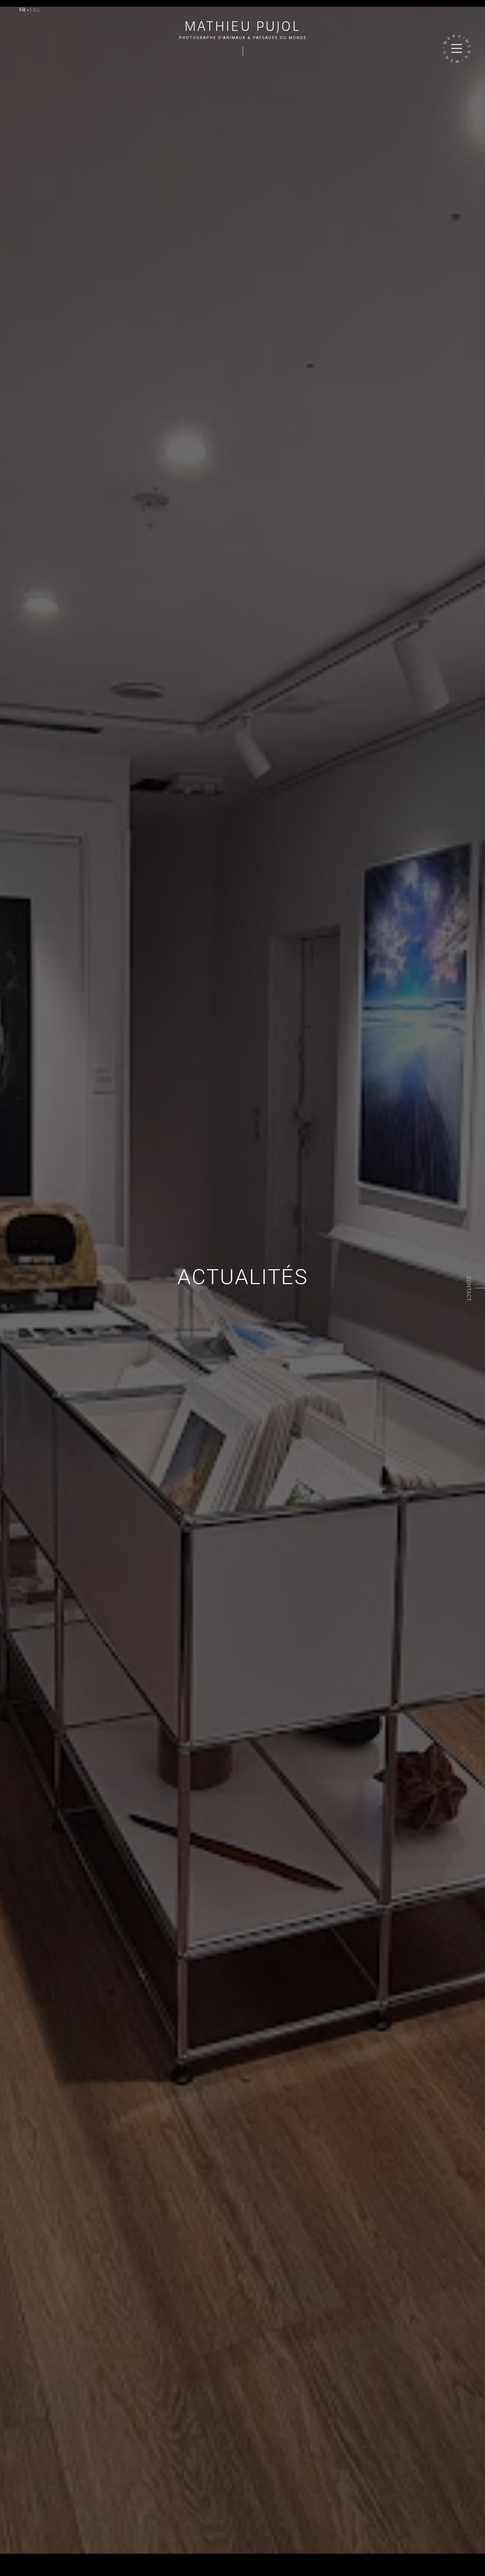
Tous (6, 2557)
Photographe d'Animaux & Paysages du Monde (243, 38)
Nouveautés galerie (66, 2557)
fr (23, 10)
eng (35, 10)
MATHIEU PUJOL (243, 26)
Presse (100, 2557)
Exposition (27, 2557)
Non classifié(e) (23, 2571)
